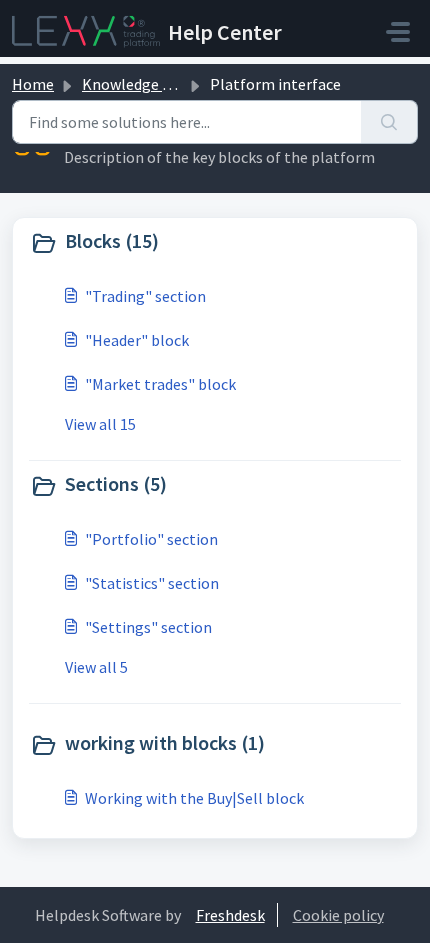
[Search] (389, 122)
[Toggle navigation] (398, 32)
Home (33, 84)
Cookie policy (338, 915)
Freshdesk (230, 915)
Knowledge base (138, 84)
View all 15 (100, 424)
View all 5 (96, 667)
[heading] (215, 243)
